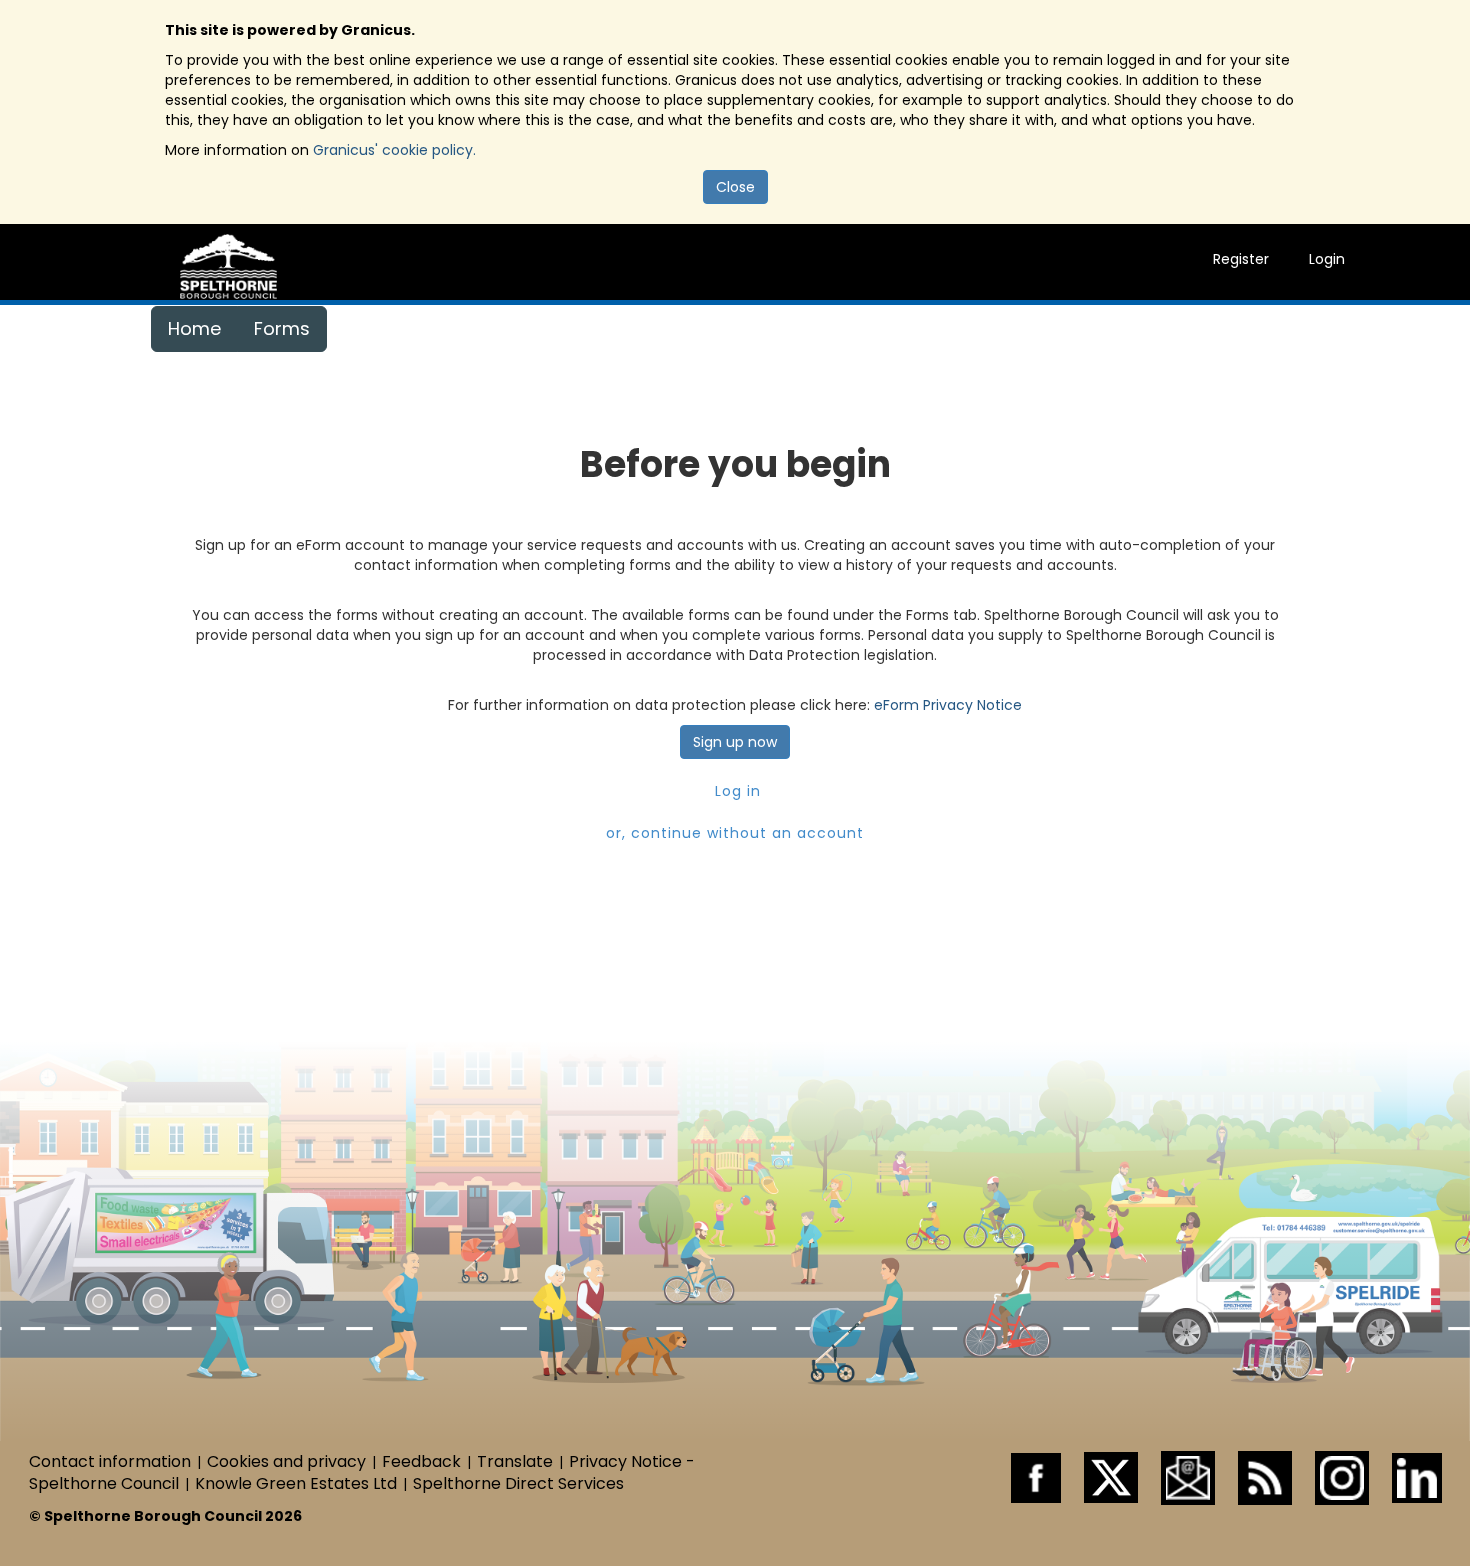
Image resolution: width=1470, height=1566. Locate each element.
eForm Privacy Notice (948, 705)
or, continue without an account (735, 833)
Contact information (110, 1461)
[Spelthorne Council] (228, 265)
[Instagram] (1342, 1476)
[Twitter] (1111, 1476)
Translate (515, 1461)
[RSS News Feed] (1265, 1476)
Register (1241, 259)
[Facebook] (1036, 1476)
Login (1327, 259)
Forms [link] (282, 328)
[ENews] (1188, 1476)
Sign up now (735, 742)
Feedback (421, 1461)
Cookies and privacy (286, 1461)
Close (735, 187)
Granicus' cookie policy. (394, 150)
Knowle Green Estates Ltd (296, 1483)
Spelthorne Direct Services (518, 1483)
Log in (735, 791)
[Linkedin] (1417, 1476)
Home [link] (194, 328)
